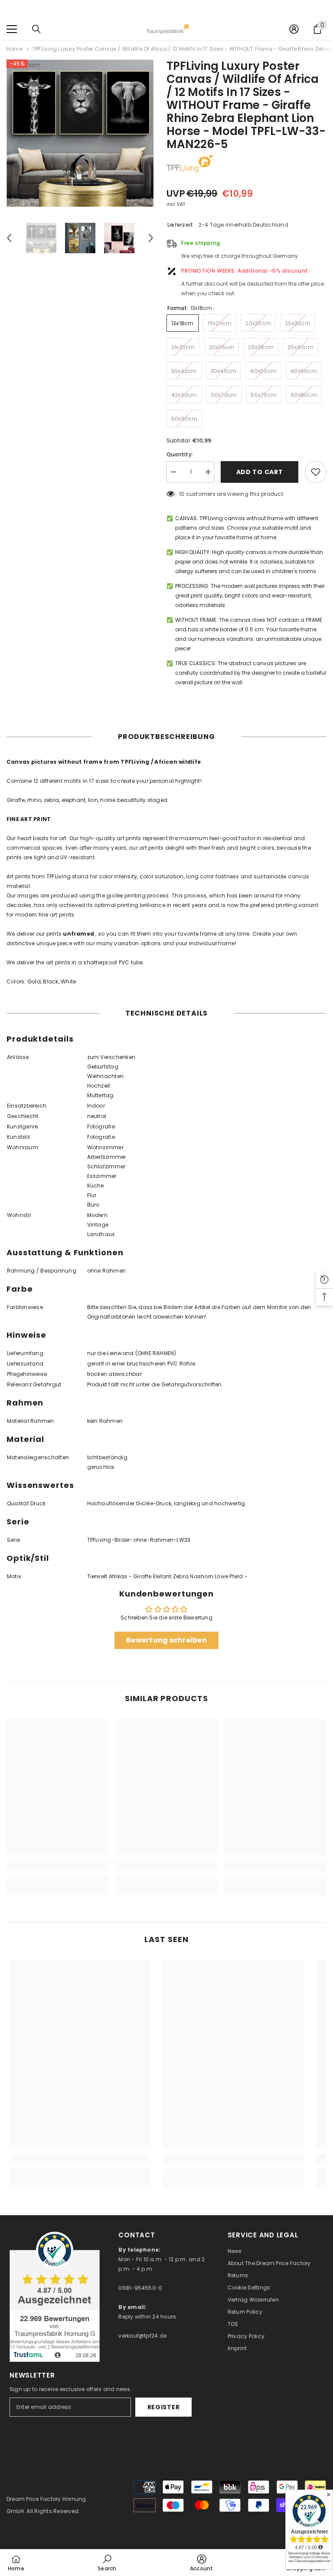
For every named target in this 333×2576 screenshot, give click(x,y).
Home (15, 49)
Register (164, 2407)
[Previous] (9, 238)
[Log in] (294, 29)
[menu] (12, 29)
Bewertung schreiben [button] (166, 1640)
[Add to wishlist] (316, 472)
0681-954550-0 (140, 2288)
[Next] (151, 238)
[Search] (36, 29)
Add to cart (260, 472)
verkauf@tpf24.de (142, 2336)
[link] (57, 1866)
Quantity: (180, 454)
